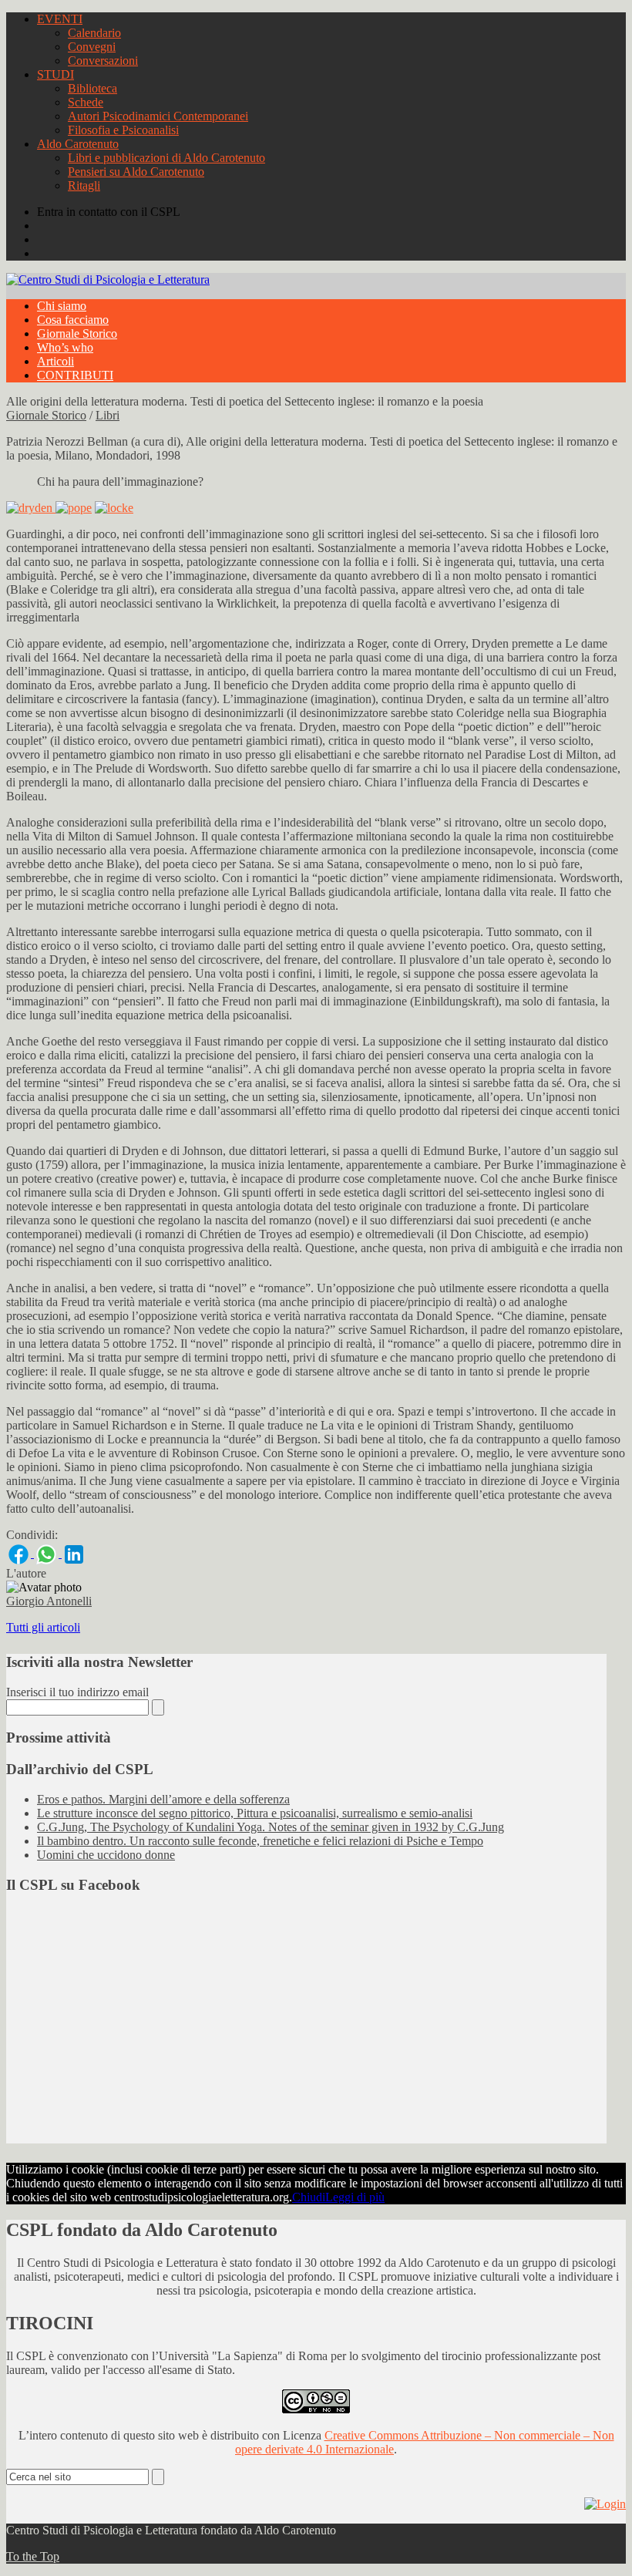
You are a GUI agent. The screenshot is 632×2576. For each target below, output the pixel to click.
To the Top (33, 2556)
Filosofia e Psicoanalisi (123, 130)
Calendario (94, 33)
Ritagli (84, 185)
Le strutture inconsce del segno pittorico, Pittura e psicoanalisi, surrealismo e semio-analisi (255, 1813)
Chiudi (309, 2197)
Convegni (92, 47)
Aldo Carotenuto (78, 144)
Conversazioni (103, 61)
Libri (108, 415)
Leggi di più (355, 2197)
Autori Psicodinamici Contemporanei (158, 116)
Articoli (55, 361)
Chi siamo (62, 306)
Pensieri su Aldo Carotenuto (136, 172)
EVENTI (60, 19)
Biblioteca (92, 88)
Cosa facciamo (73, 320)
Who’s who (65, 347)
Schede (86, 102)
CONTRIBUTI (75, 375)
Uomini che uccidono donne (106, 1855)
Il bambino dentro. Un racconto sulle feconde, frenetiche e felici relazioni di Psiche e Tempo (260, 1841)
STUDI (55, 74)
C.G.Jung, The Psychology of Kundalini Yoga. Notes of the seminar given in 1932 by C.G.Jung (271, 1827)
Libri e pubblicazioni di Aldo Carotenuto (166, 158)
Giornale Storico (77, 333)
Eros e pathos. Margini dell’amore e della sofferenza (163, 1799)
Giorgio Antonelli (49, 1601)
